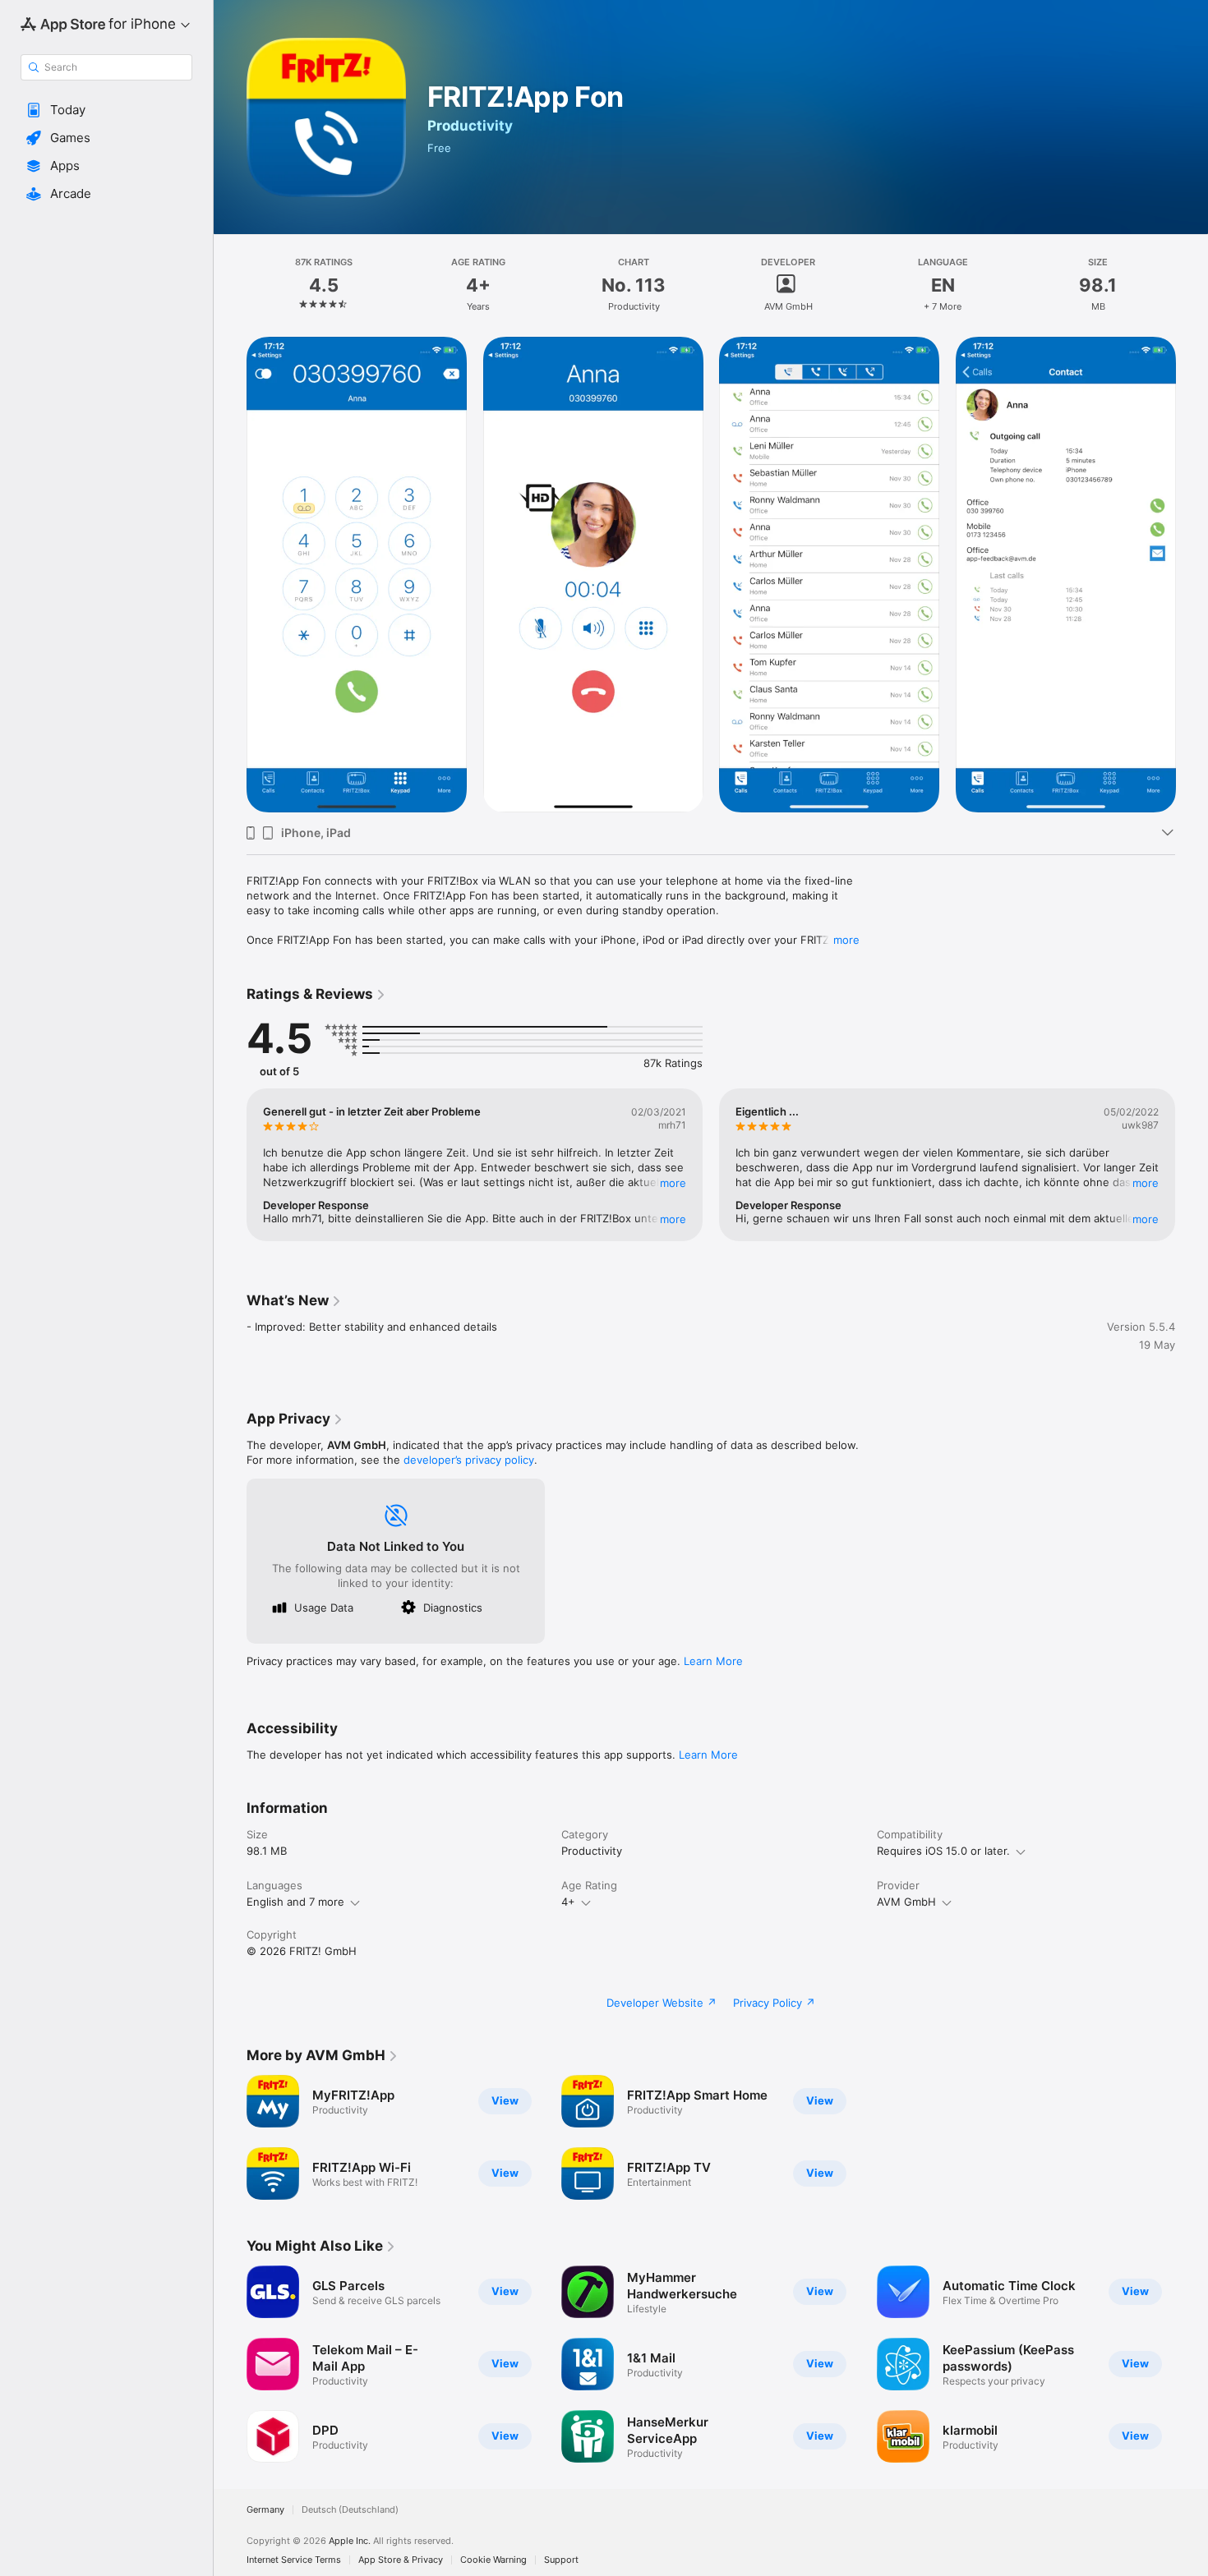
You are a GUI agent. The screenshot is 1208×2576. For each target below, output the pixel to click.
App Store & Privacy (401, 2560)
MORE (673, 1183)
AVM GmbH (906, 1902)
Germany (265, 2510)
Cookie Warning (493, 2560)
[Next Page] (1192, 1165)
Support (561, 2560)
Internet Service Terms (294, 2560)
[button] (106, 110)
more (846, 940)
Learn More (713, 1661)
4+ (568, 1902)
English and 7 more (295, 1902)
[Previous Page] (230, 1165)
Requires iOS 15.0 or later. (943, 1851)
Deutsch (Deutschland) (350, 2510)
